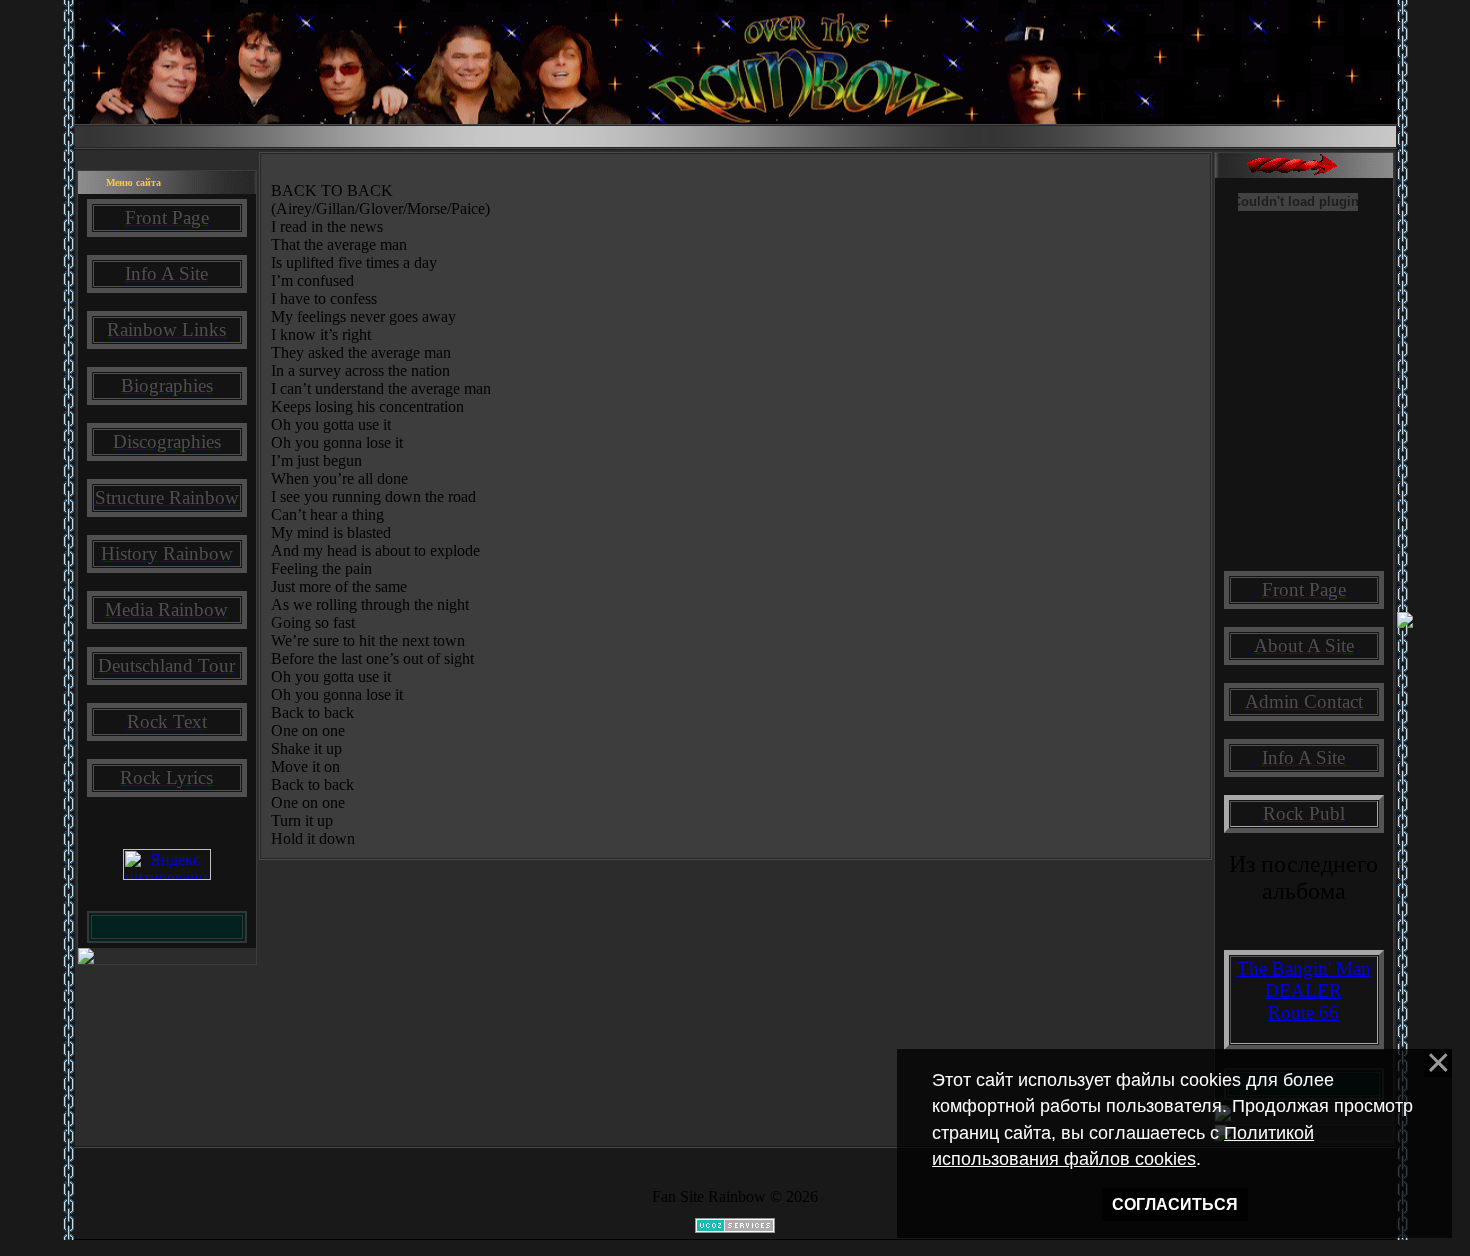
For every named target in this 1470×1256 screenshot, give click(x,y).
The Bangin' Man (1304, 968)
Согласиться (1175, 1204)
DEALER (1303, 990)
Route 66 (1303, 1012)
